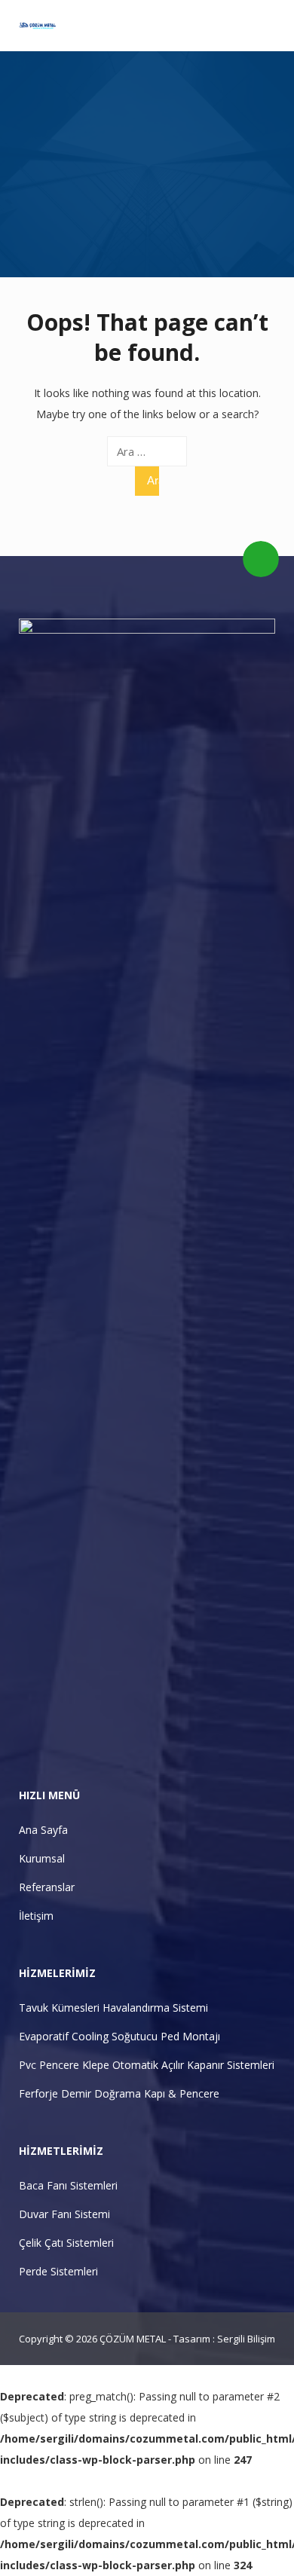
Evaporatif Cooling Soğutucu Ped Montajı (119, 2036)
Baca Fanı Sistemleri (68, 2185)
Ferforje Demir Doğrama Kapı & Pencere (119, 2093)
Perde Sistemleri (58, 2271)
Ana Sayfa (43, 1830)
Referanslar (47, 1887)
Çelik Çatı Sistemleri (66, 2243)
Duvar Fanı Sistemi (64, 2214)
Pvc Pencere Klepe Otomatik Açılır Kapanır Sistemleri (147, 2065)
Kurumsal (42, 1858)
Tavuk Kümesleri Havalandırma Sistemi (113, 2008)
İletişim (36, 1916)
